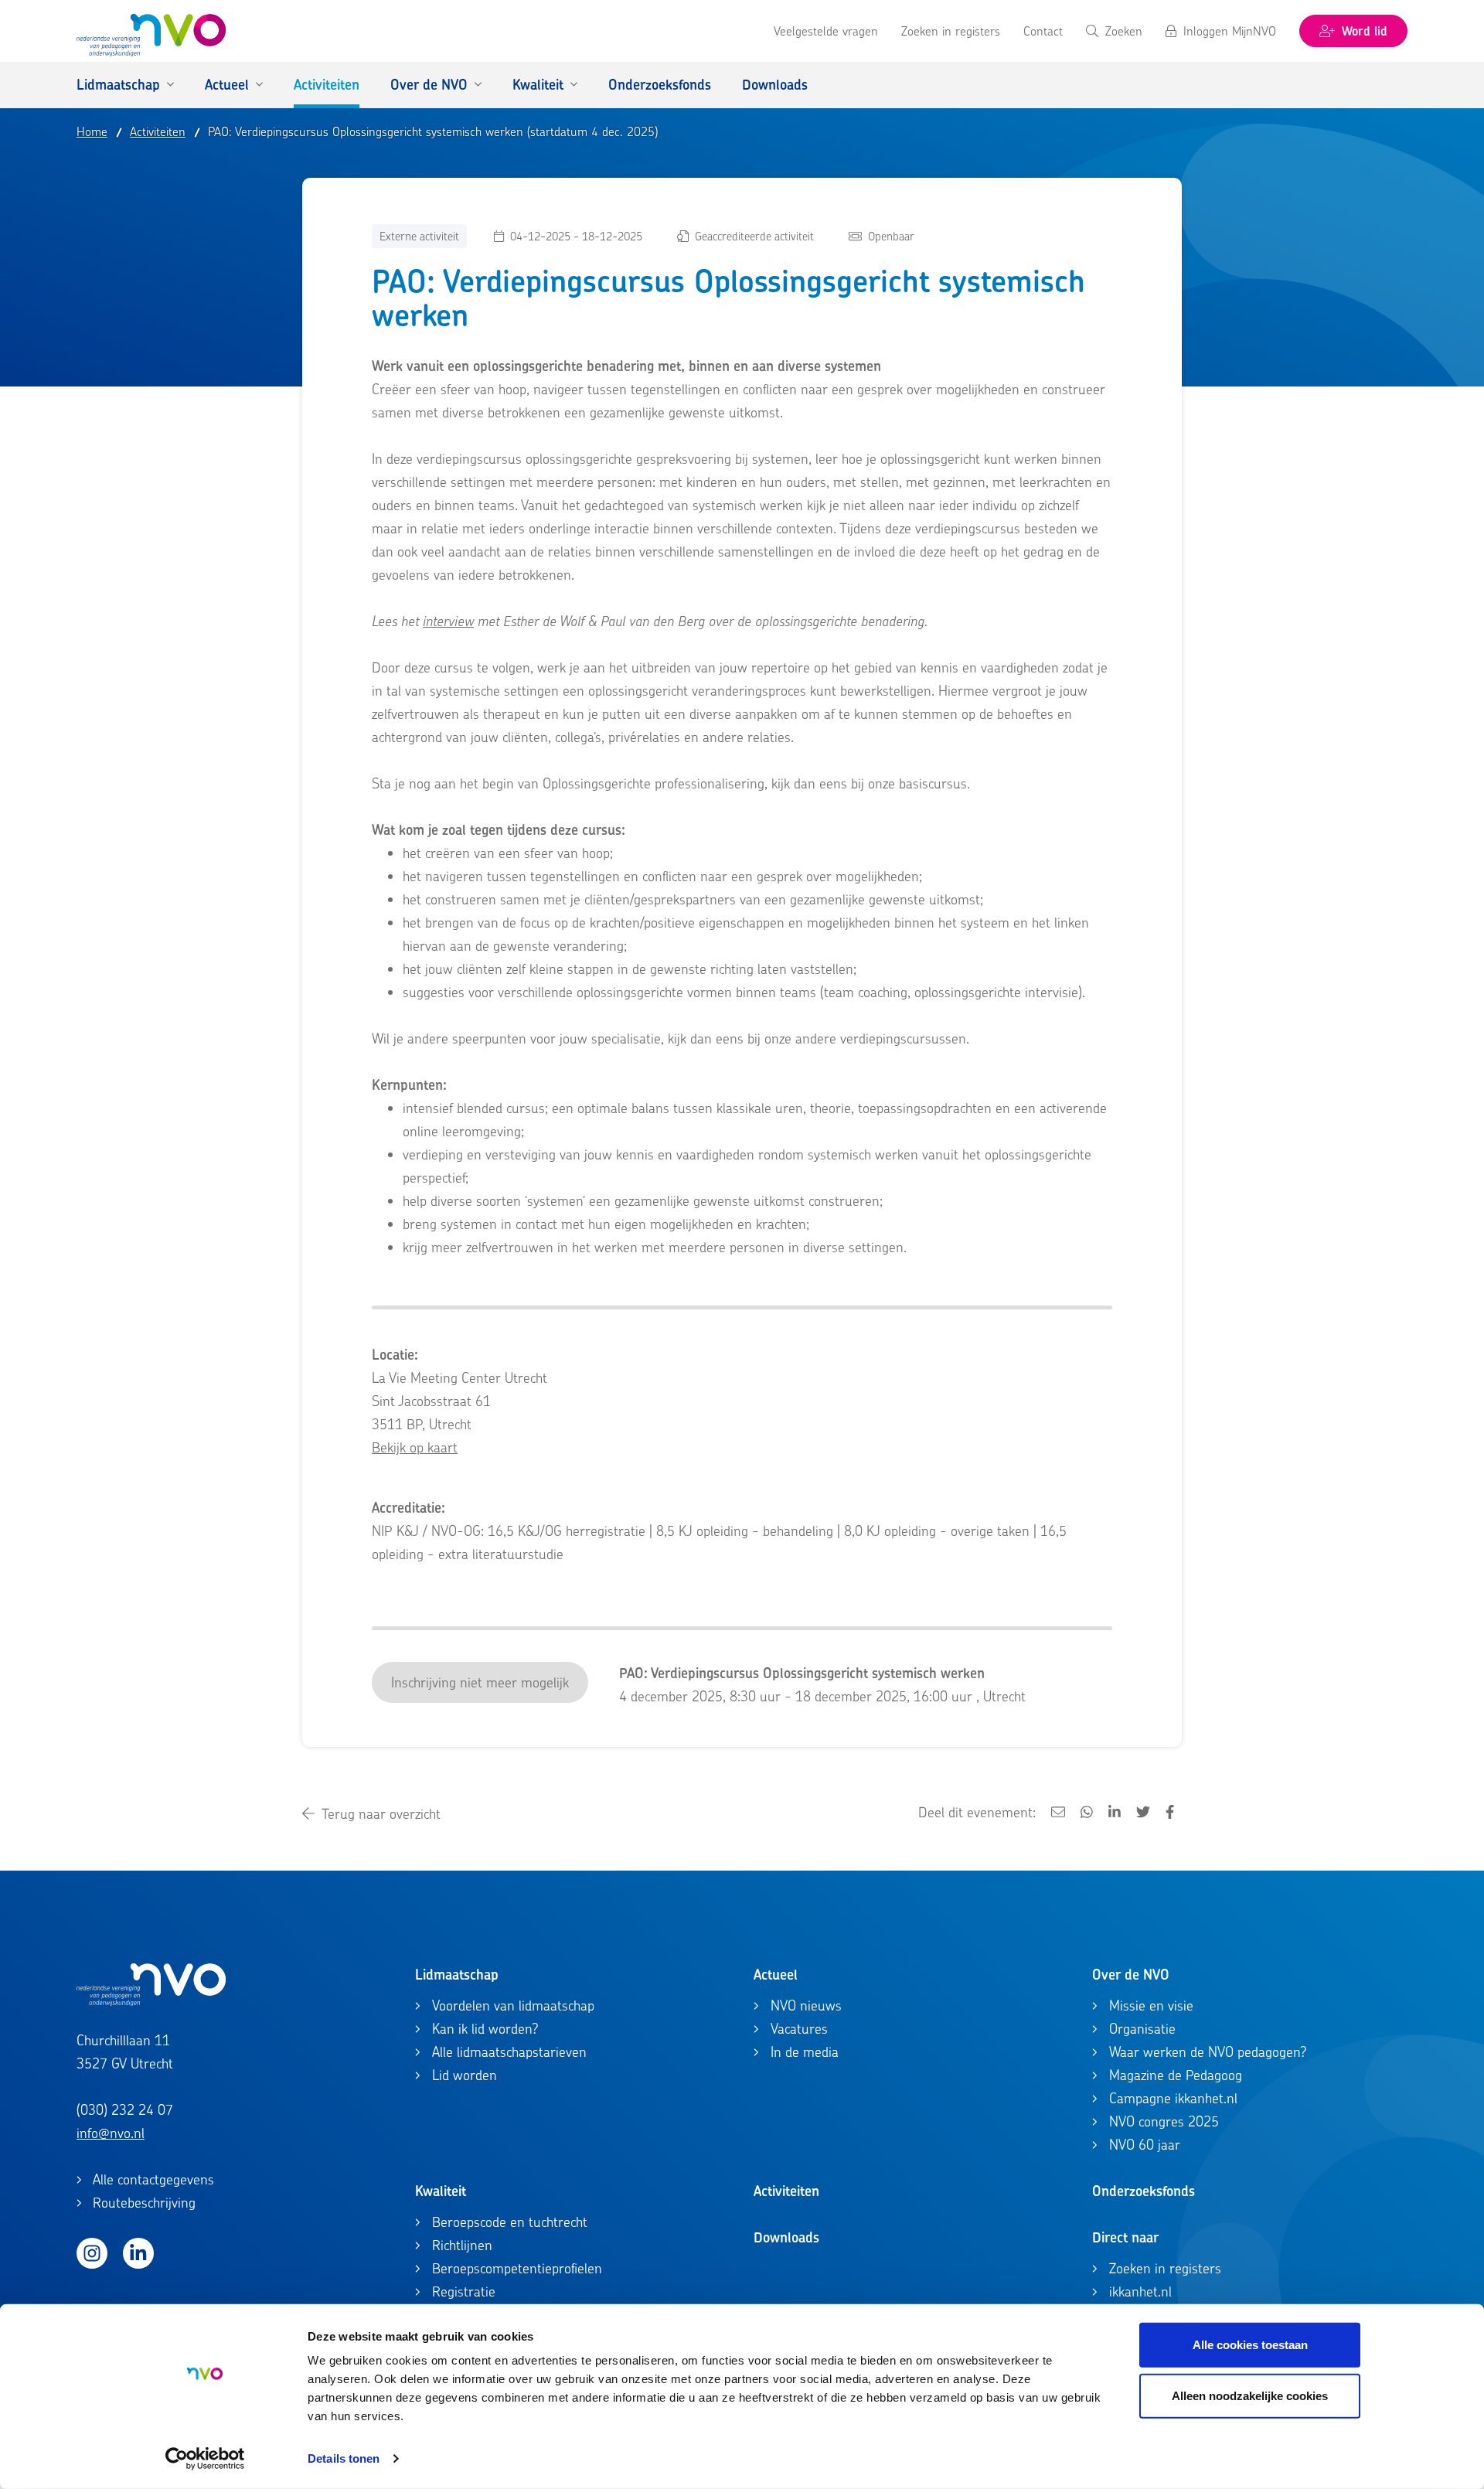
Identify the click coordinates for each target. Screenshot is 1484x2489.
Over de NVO (1131, 1975)
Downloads (786, 2237)
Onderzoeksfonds (1144, 2191)
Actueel (776, 1975)
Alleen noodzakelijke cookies (1250, 2395)
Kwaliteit (441, 2191)
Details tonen (344, 2458)
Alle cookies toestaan (1250, 2345)
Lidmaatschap (457, 1975)
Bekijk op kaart (415, 1447)
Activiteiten (786, 2191)
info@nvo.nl (111, 2133)
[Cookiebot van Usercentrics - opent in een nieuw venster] (205, 2459)
